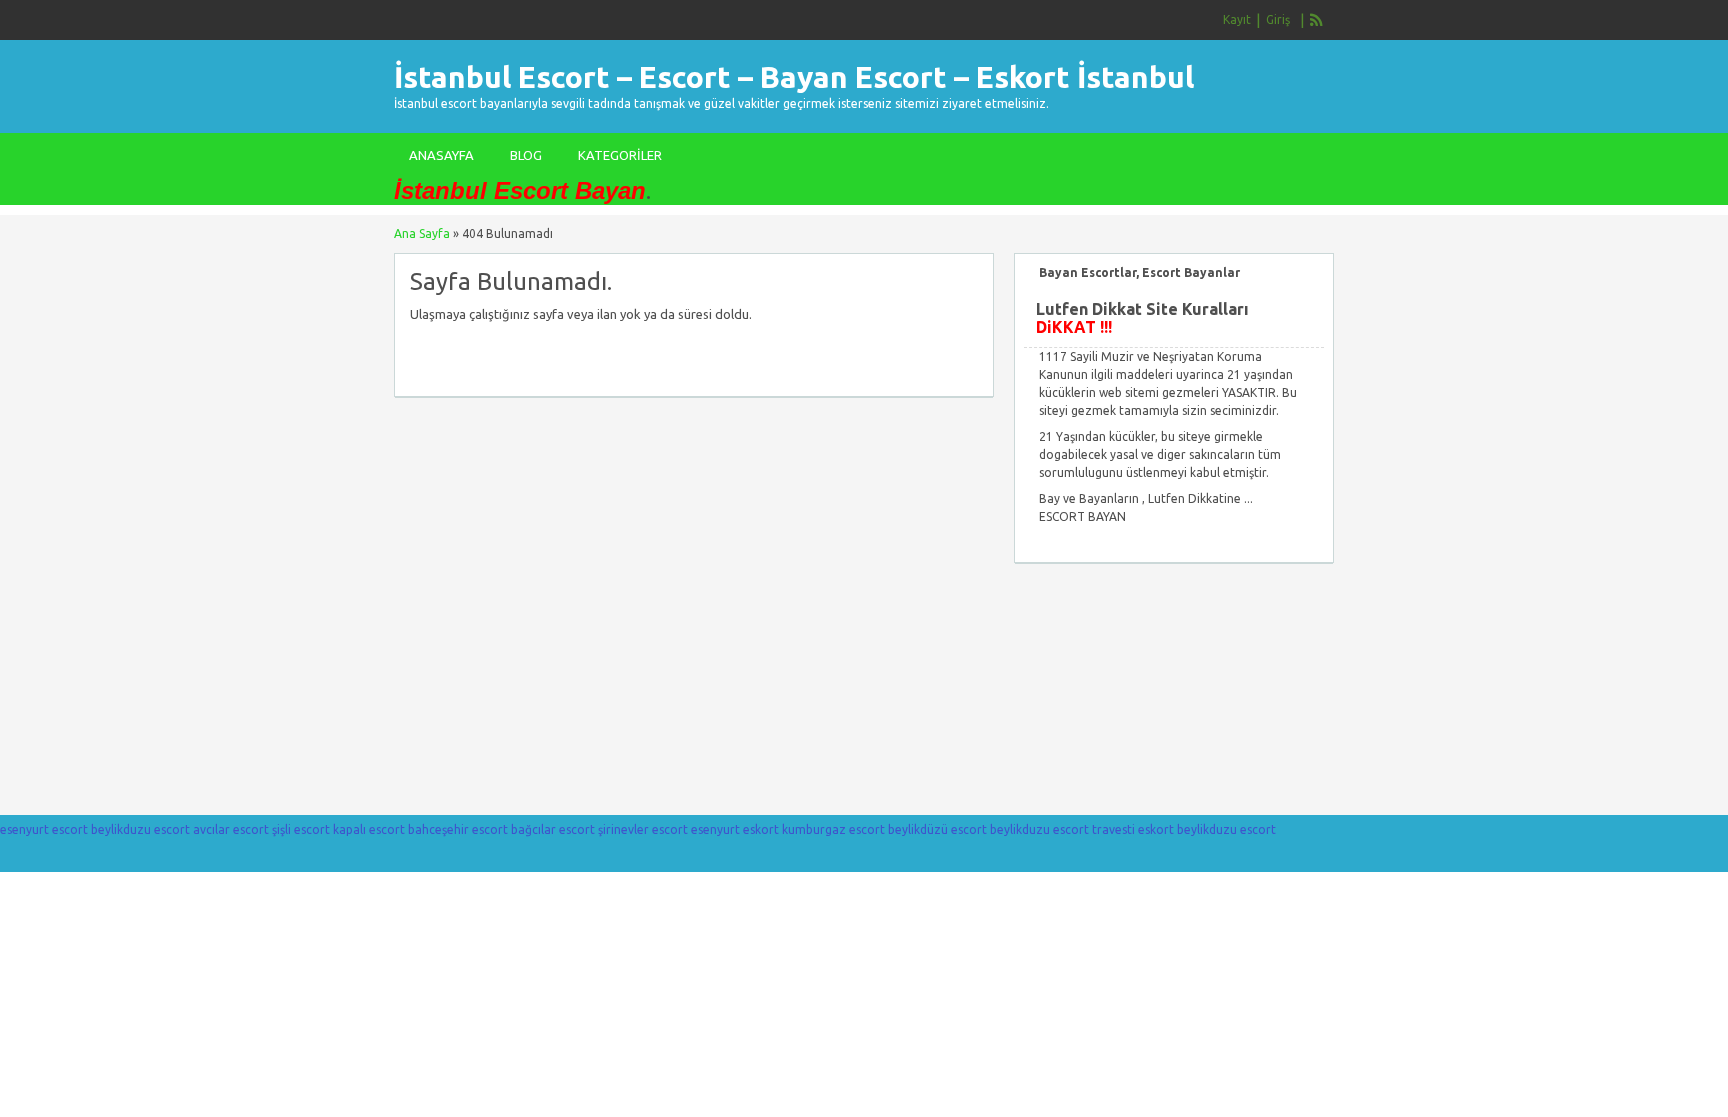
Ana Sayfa (422, 233)
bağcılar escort (553, 829)
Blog (526, 155)
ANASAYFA (441, 155)
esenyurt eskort (735, 829)
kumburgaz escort (833, 829)
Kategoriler (620, 155)
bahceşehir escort (458, 829)
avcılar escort (231, 829)
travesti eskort (1133, 829)
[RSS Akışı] (1317, 20)
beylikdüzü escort (937, 829)
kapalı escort (369, 829)
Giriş (1278, 19)
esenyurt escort (44, 829)
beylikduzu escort (140, 829)
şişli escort (301, 829)
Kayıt (1237, 19)
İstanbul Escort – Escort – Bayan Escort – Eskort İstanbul (794, 77)
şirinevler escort (643, 829)
